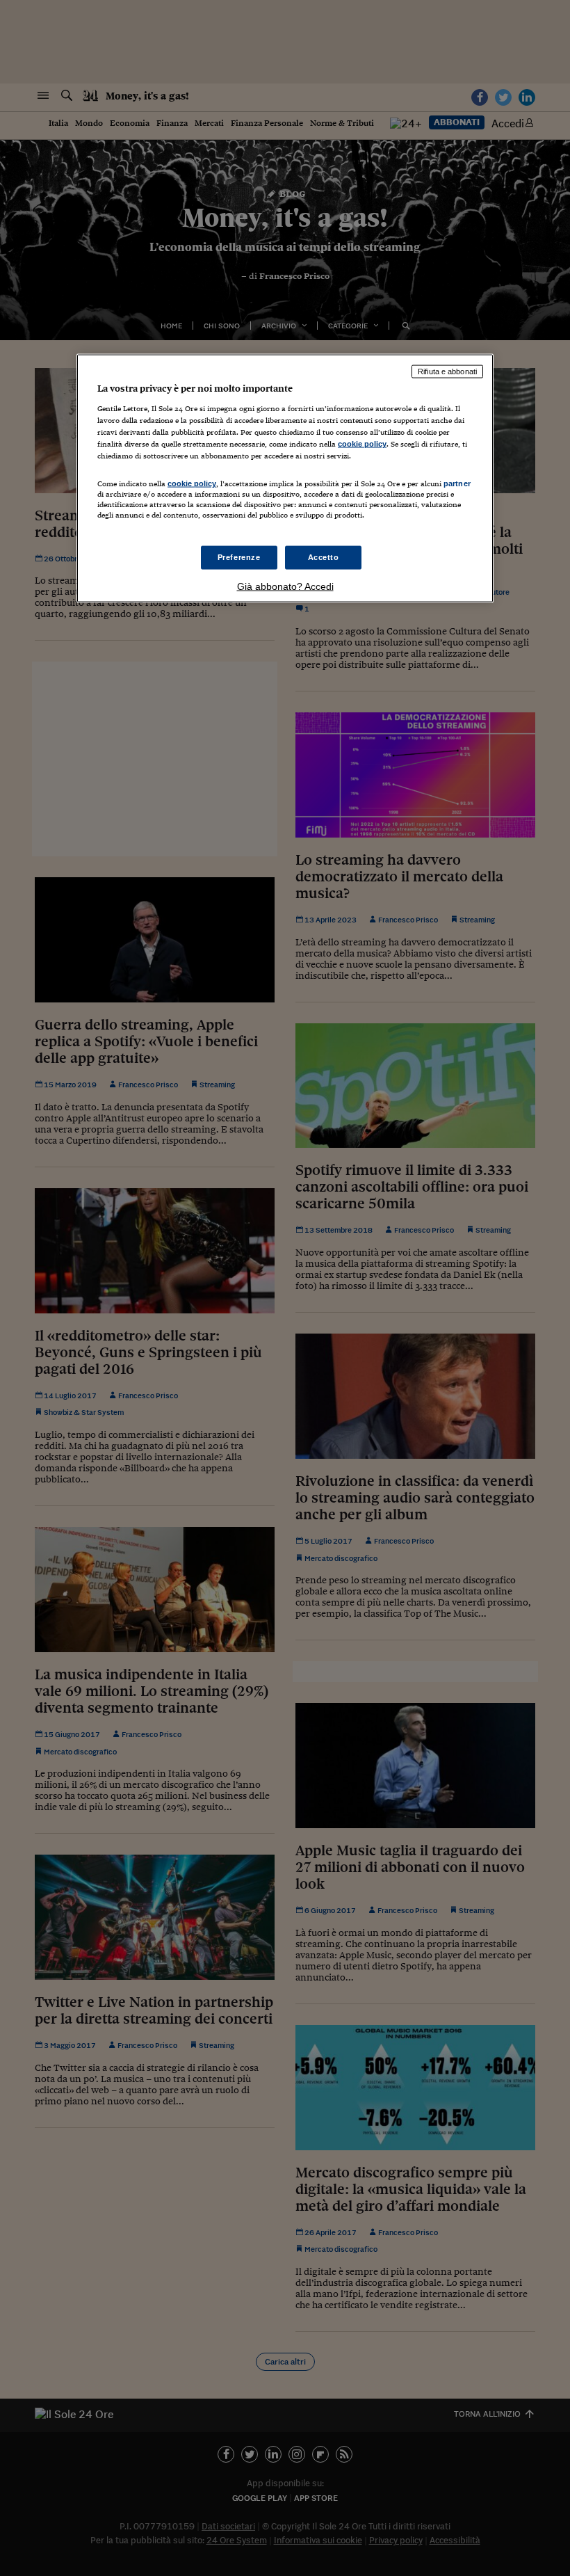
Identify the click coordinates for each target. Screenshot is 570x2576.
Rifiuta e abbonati (447, 371)
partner (457, 483)
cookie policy (362, 444)
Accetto (324, 557)
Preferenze (239, 557)
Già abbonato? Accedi (285, 586)
